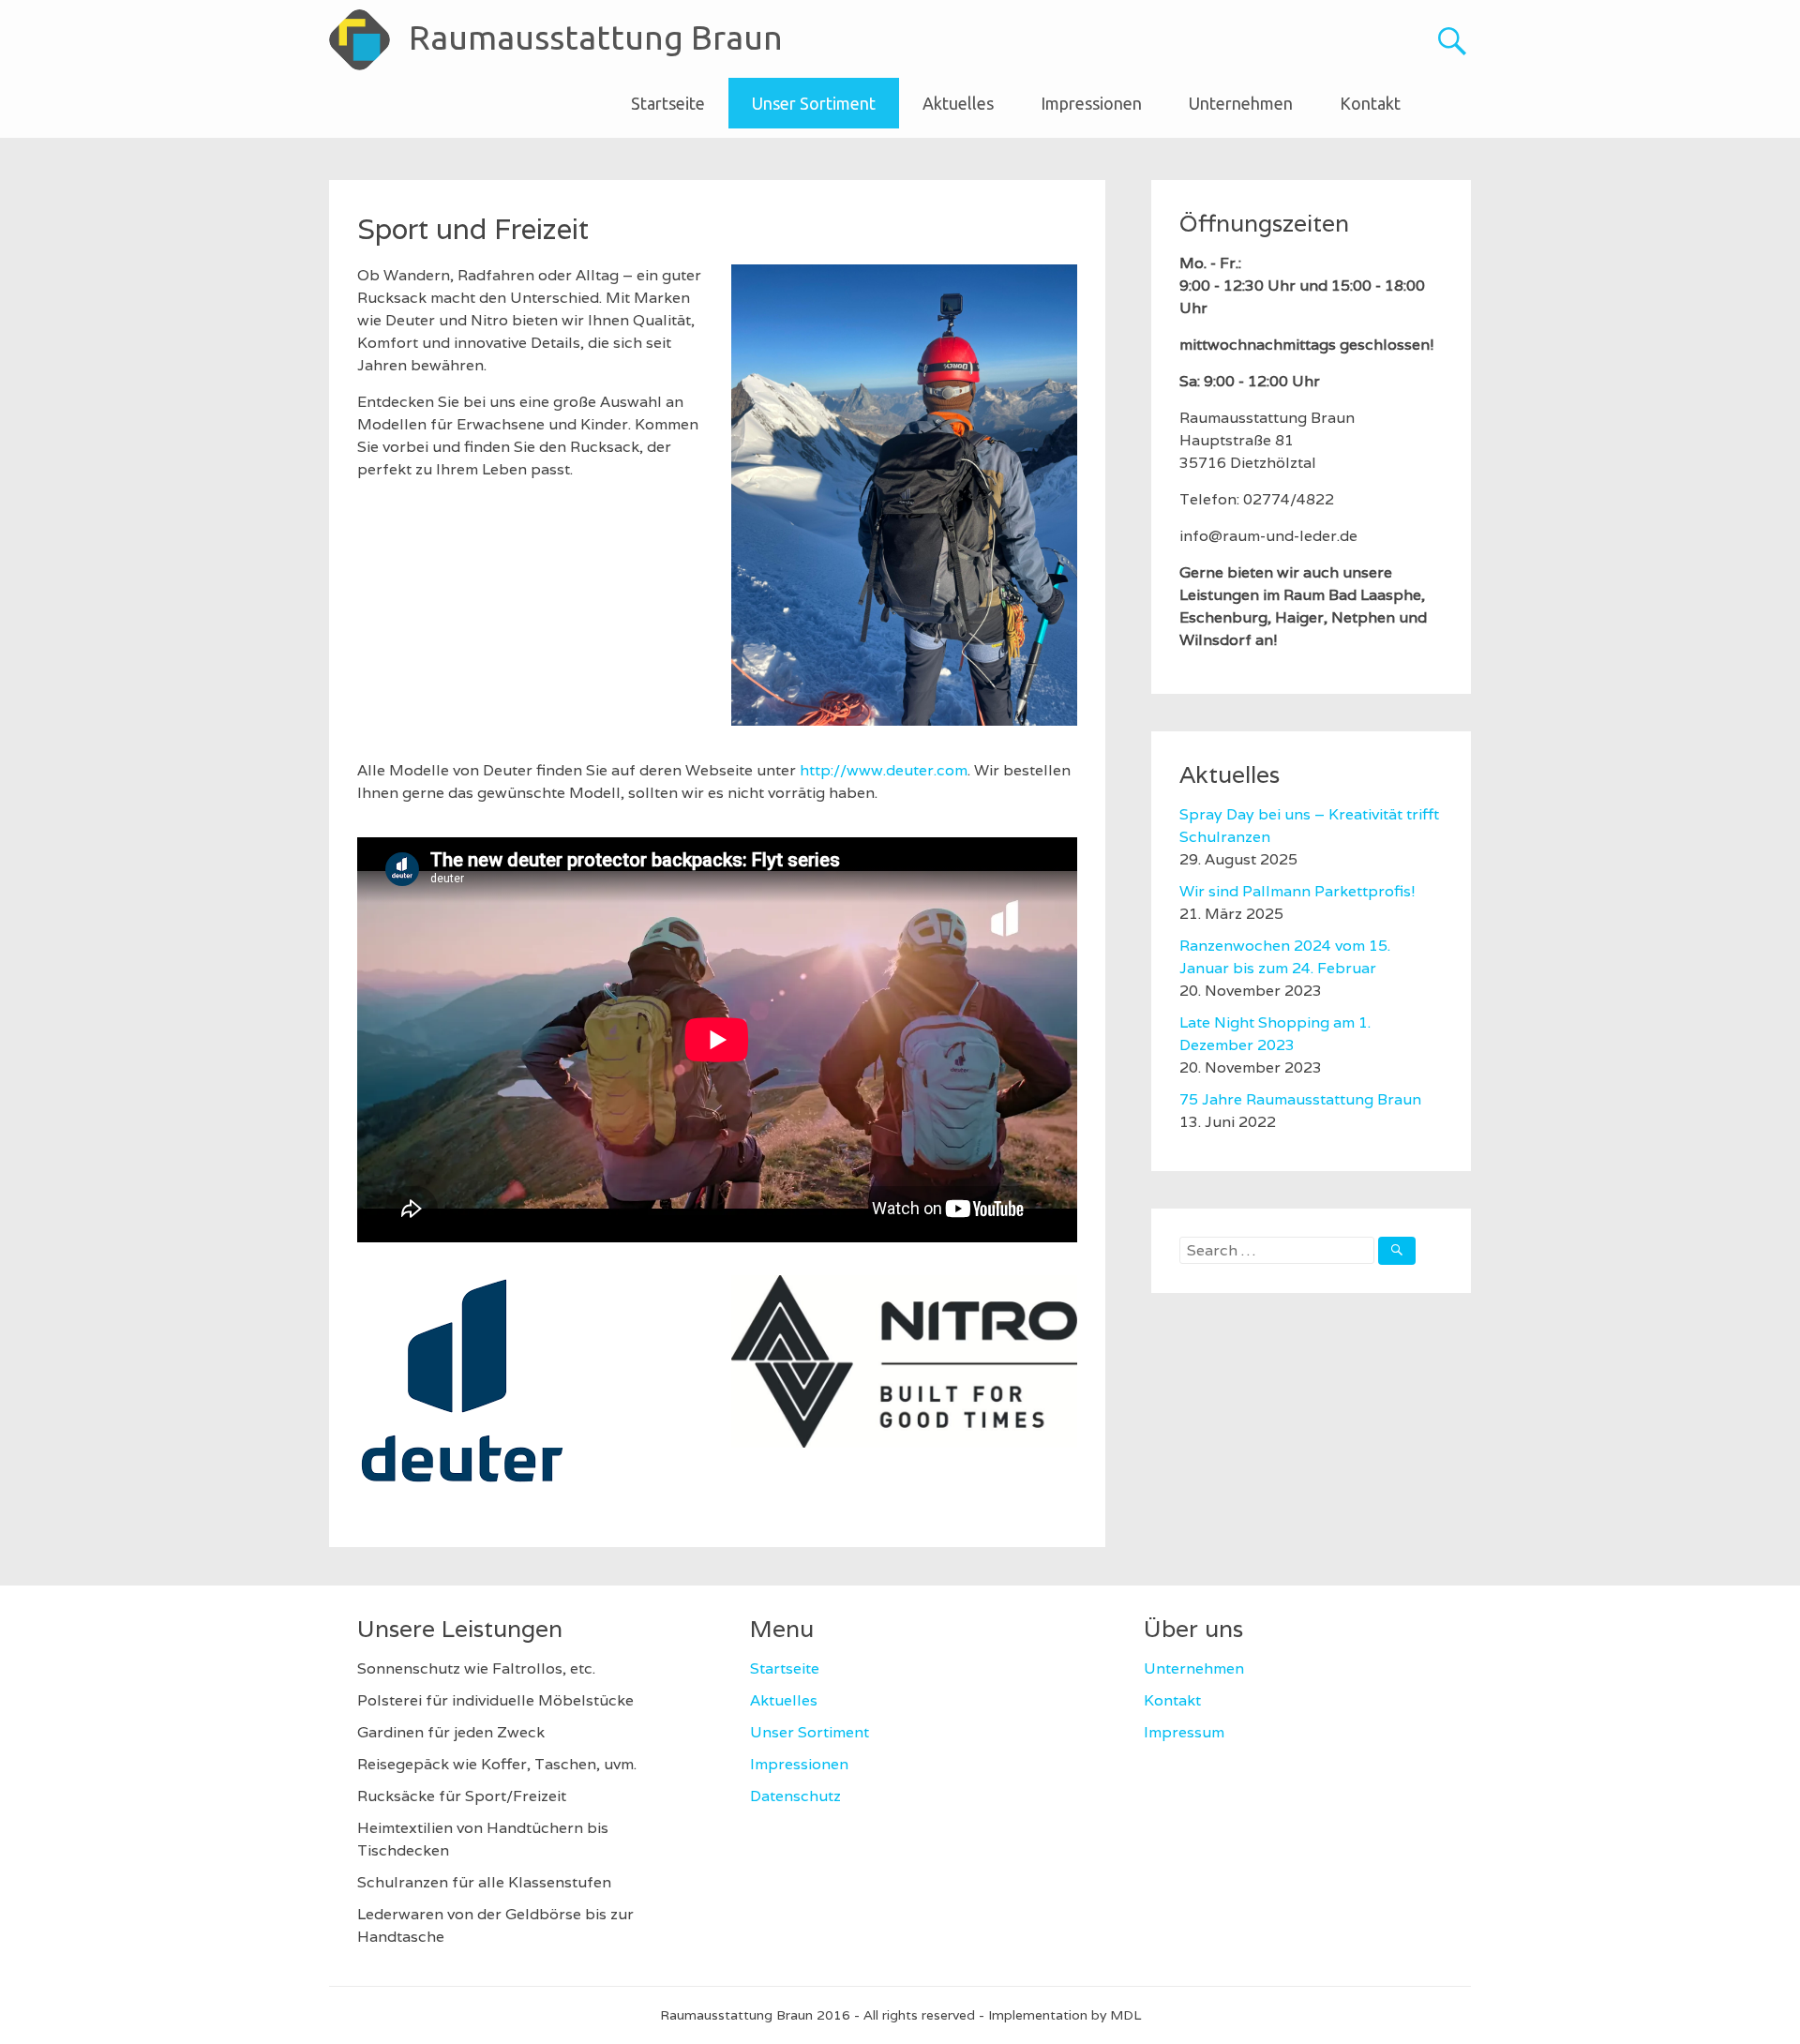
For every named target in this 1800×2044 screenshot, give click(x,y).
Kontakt (1370, 103)
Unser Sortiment (814, 103)
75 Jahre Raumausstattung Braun (1300, 1099)
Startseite (668, 103)
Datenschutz (795, 1796)
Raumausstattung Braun (596, 37)
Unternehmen (1241, 103)
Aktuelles (958, 103)
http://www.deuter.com (884, 770)
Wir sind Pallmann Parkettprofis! (1297, 891)
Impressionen (1091, 103)
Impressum (1184, 1732)
